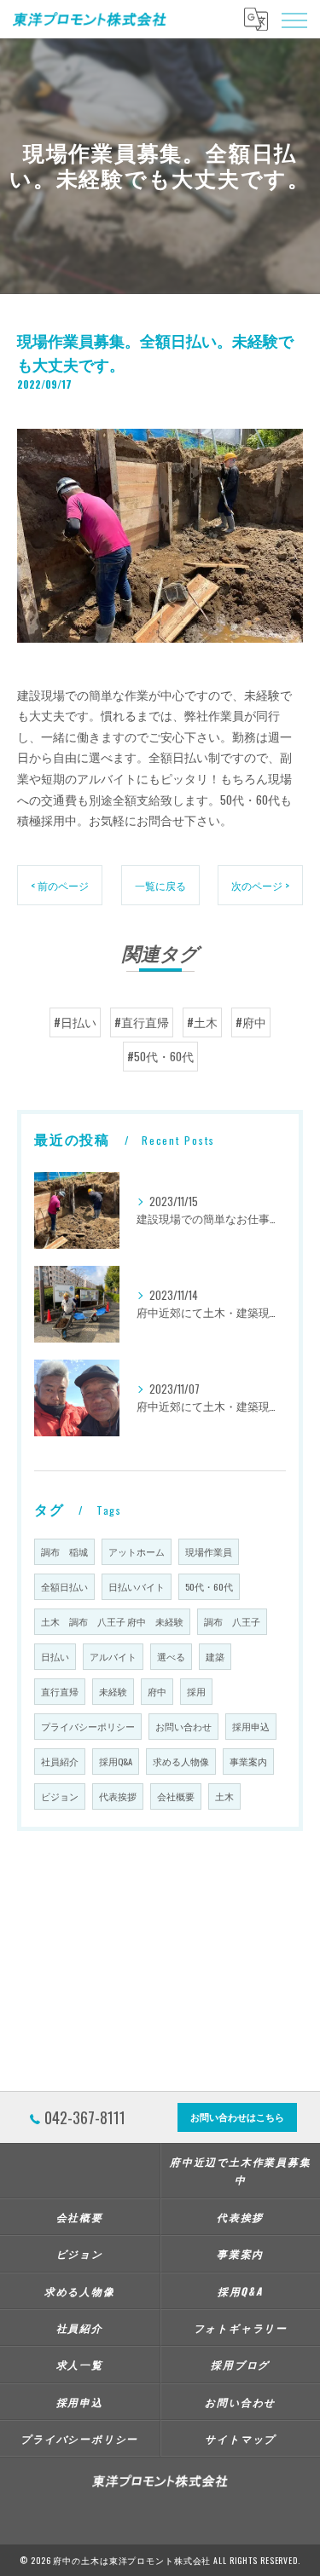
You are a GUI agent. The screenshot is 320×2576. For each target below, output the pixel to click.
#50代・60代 (160, 1056)
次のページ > (260, 885)
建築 (215, 1656)
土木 (224, 1796)
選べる (171, 1656)
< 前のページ (60, 885)
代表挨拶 (118, 1796)
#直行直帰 (142, 1022)
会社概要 (176, 1796)
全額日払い (64, 1586)
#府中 (251, 1022)
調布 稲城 (64, 1551)
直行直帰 (60, 1691)
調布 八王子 (232, 1621)
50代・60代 (209, 1586)
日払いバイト (137, 1586)
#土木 (202, 1022)
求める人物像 (181, 1761)
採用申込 (251, 1726)
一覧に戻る (160, 885)
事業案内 (248, 1761)
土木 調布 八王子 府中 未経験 (112, 1621)
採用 (196, 1691)
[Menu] (294, 19)
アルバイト (113, 1656)
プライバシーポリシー (88, 1726)
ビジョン (60, 1796)
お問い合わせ (183, 1726)
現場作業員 (209, 1551)
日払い (55, 1656)
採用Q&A (116, 1761)
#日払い (75, 1022)
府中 (157, 1691)
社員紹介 (60, 1761)
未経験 (113, 1691)
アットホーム (137, 1551)
